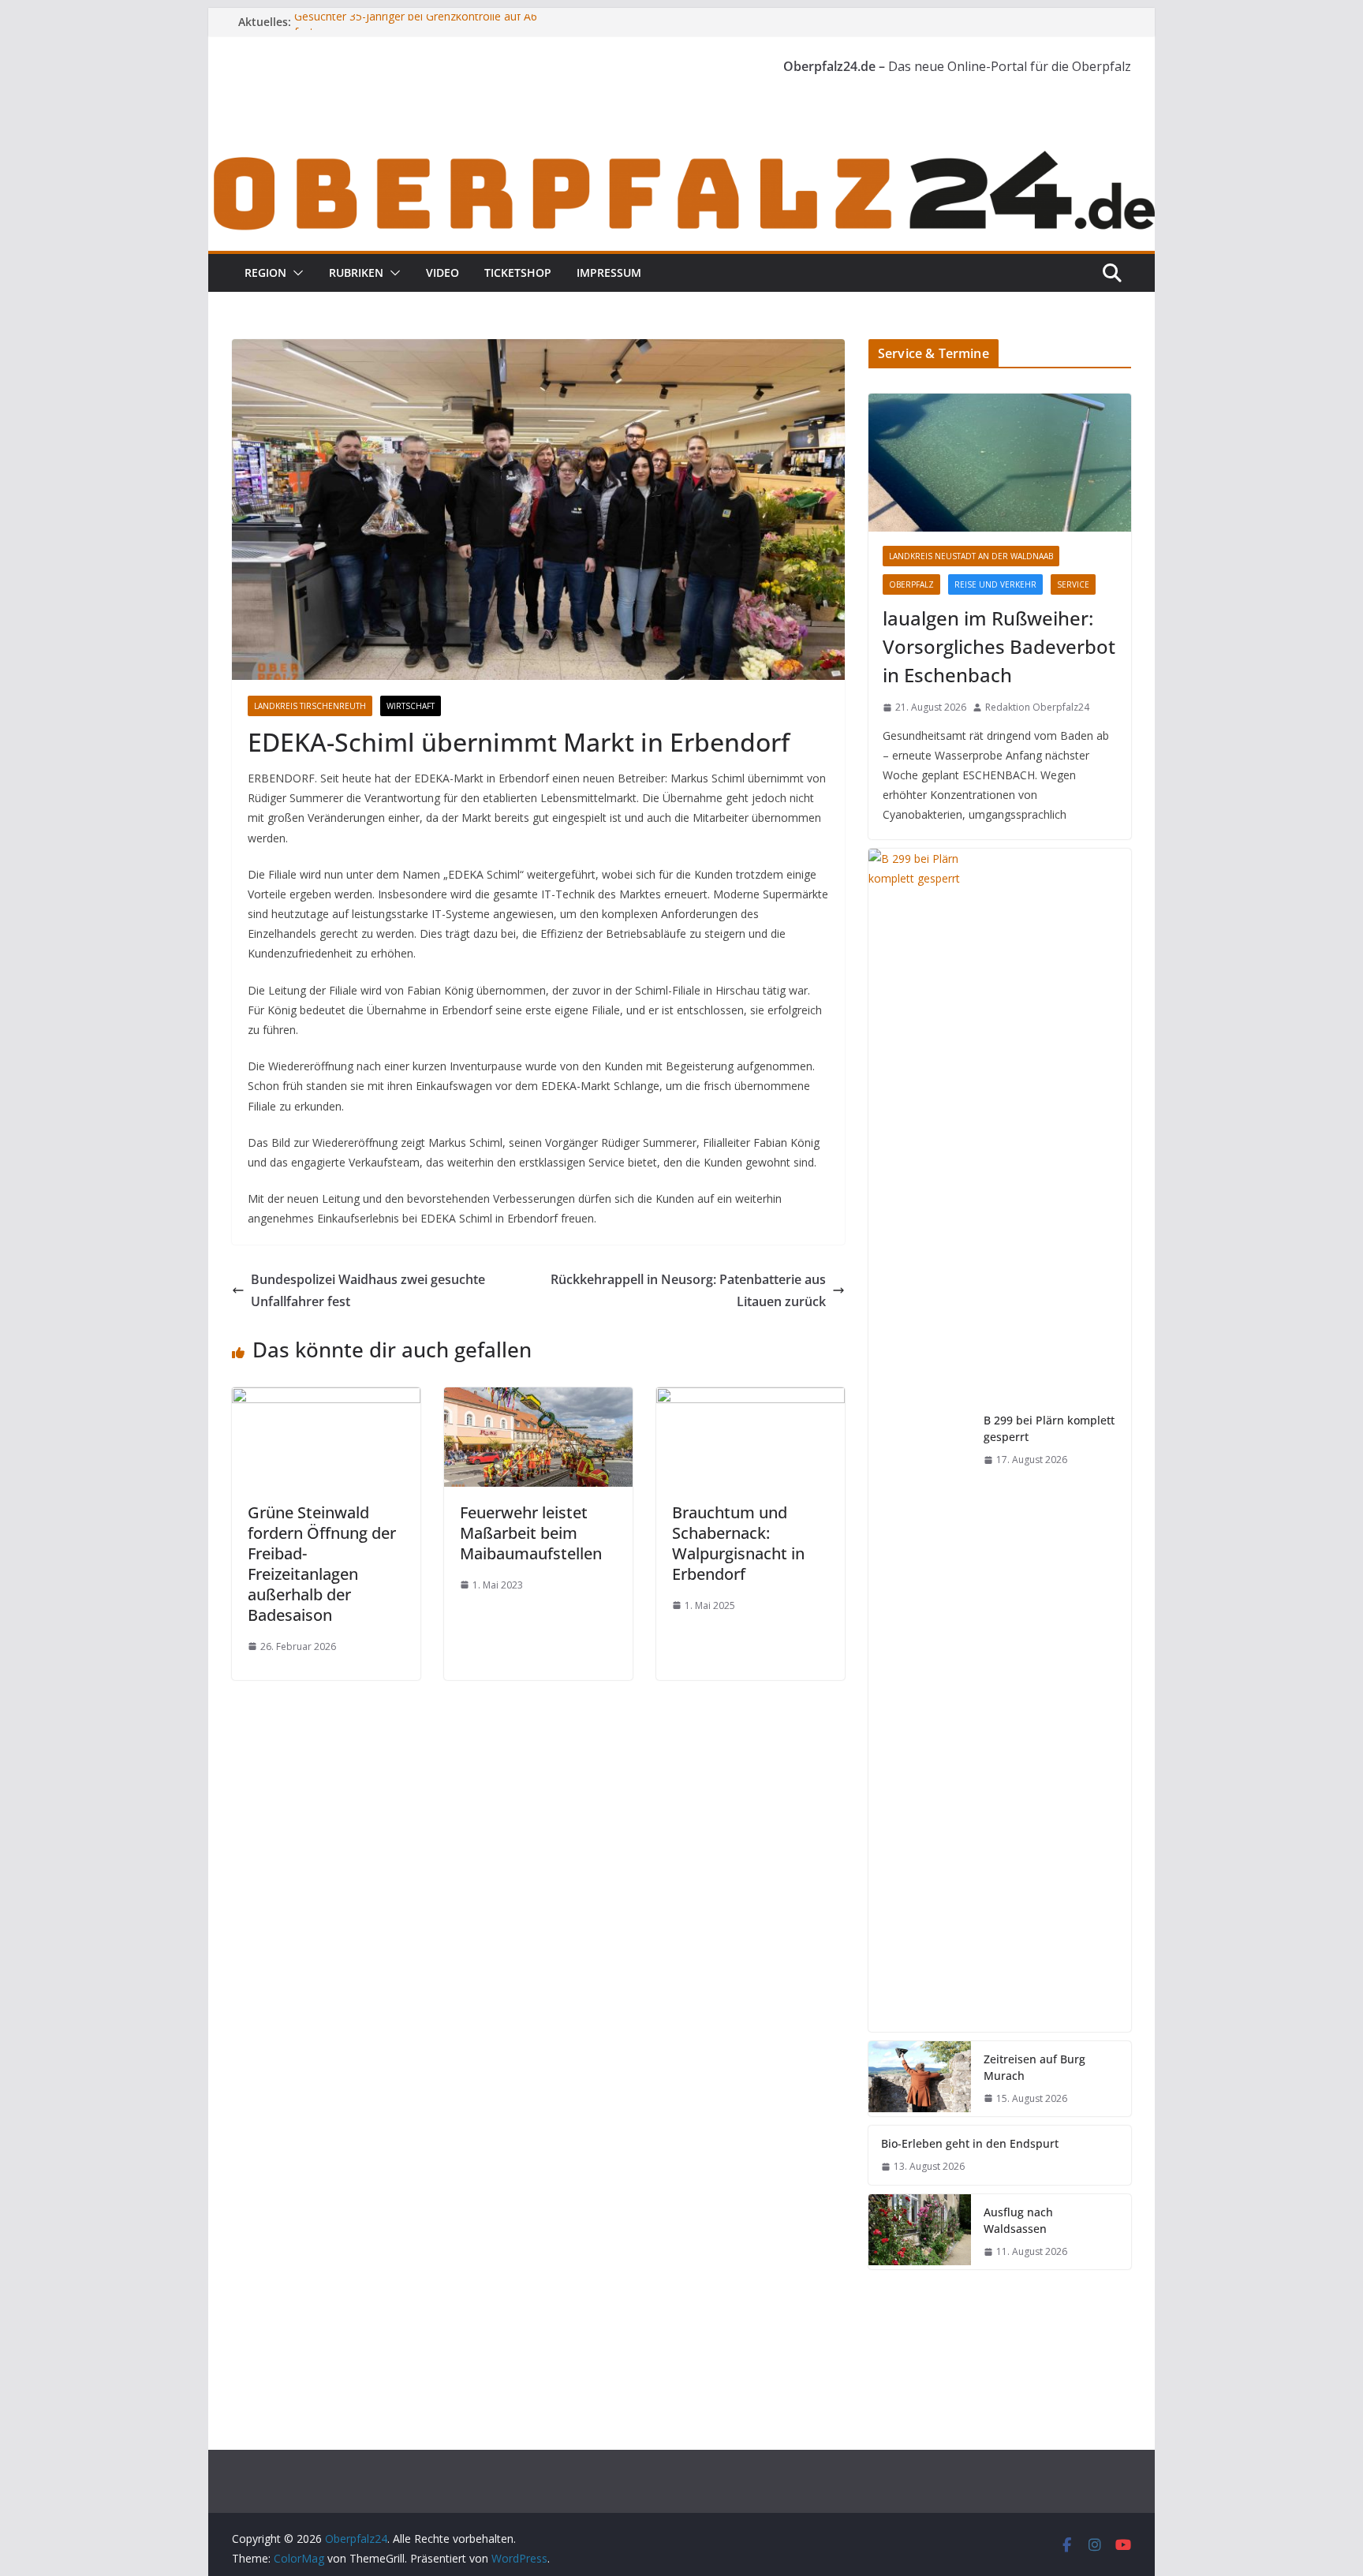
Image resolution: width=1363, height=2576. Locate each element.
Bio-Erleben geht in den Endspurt (970, 2143)
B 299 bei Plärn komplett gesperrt (1049, 1428)
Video (443, 273)
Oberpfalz (911, 584)
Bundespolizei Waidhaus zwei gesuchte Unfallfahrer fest (368, 1291)
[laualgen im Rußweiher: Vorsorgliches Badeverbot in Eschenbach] (1000, 463)
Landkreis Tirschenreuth (310, 706)
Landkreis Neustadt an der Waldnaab (971, 556)
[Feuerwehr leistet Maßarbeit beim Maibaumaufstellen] (538, 1398)
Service (1073, 584)
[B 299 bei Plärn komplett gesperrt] (920, 1440)
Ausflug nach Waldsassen (1018, 2220)
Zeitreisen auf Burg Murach (1034, 2067)
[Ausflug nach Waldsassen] (920, 2232)
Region (265, 273)
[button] (295, 273)
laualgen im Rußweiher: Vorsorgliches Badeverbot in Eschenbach (999, 646)
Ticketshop (518, 273)
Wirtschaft (411, 706)
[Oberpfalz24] (681, 156)
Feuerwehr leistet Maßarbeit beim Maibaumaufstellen (531, 1533)
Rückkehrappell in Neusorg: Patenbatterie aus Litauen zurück (688, 1291)
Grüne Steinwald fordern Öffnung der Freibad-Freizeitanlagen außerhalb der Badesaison (322, 1564)
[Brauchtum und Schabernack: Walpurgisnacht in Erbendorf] (751, 1398)
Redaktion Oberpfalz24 (1037, 707)
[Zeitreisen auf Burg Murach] (920, 2079)
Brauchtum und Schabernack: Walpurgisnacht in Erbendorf (738, 1543)
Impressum (609, 273)
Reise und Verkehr (995, 584)
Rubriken (356, 273)
